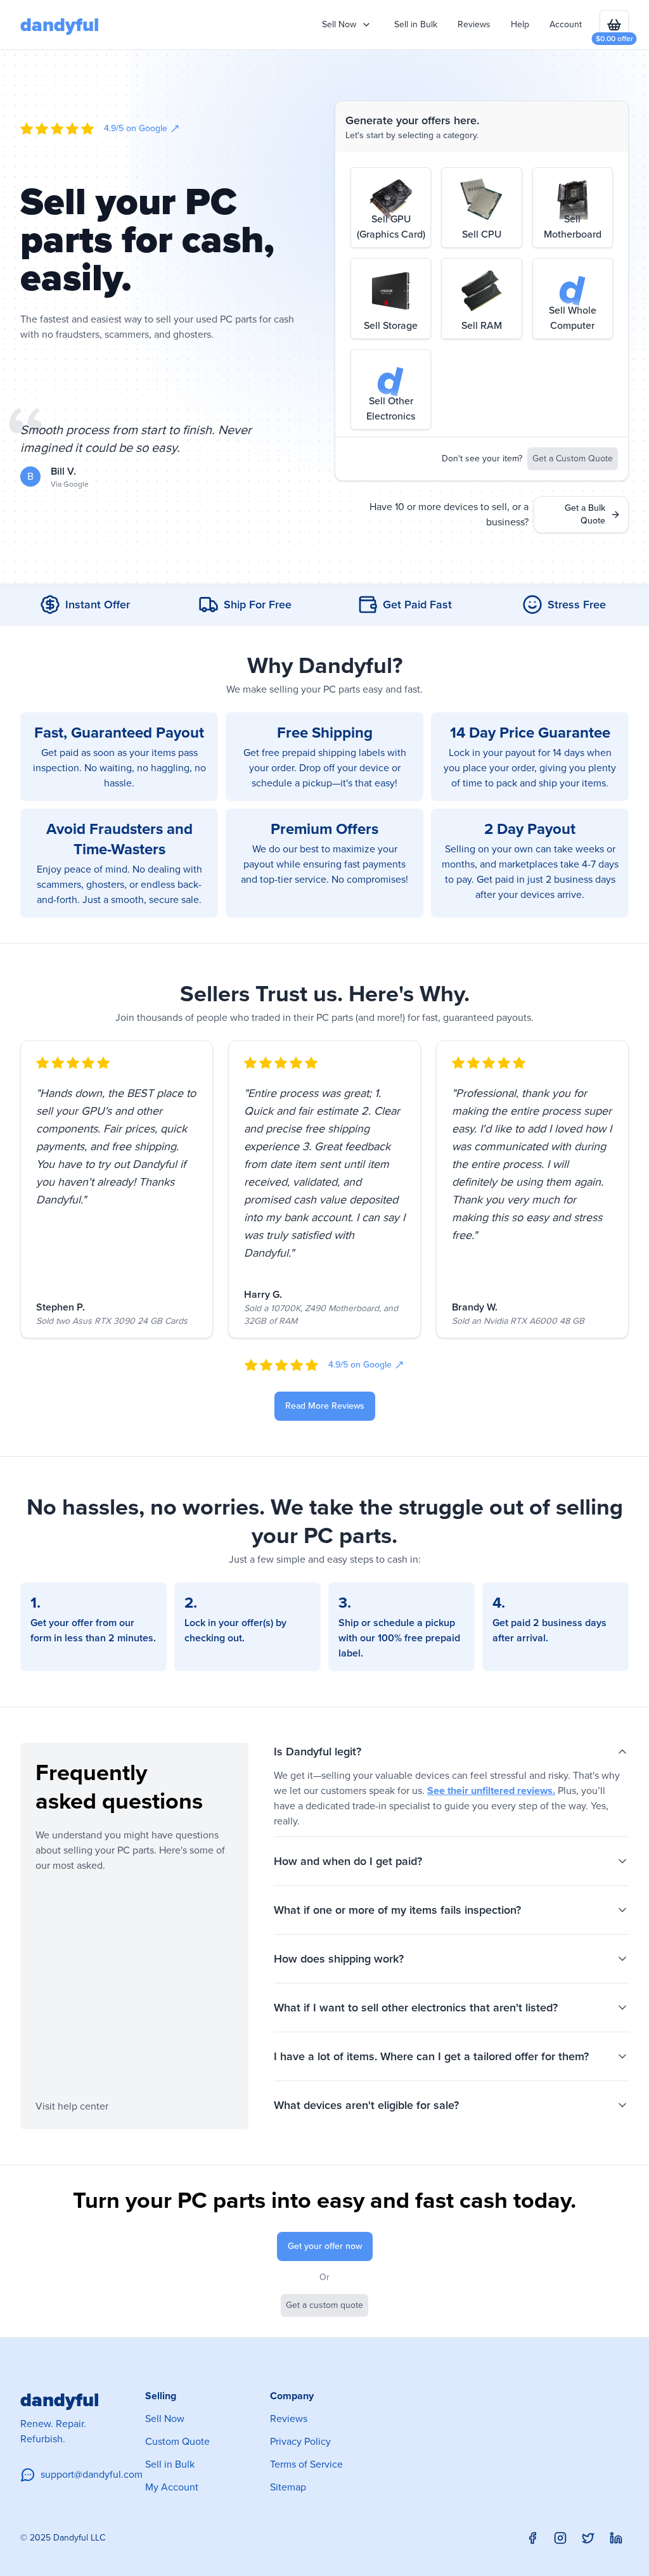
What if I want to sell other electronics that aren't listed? (416, 2008)
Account (566, 24)
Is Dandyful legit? (318, 1752)
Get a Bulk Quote (585, 514)
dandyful (60, 25)
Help (520, 24)
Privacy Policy (300, 2441)
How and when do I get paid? (348, 1861)
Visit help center (72, 2106)
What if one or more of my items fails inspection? (397, 1910)
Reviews (474, 24)
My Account (172, 2487)
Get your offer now (325, 2246)
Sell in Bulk (416, 24)
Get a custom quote (324, 2305)
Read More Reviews (325, 1406)
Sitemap (288, 2487)
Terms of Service (306, 2464)
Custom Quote (177, 2441)
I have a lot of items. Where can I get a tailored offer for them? (431, 2056)
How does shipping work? (339, 1959)
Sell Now (165, 2419)
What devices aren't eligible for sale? (366, 2105)
